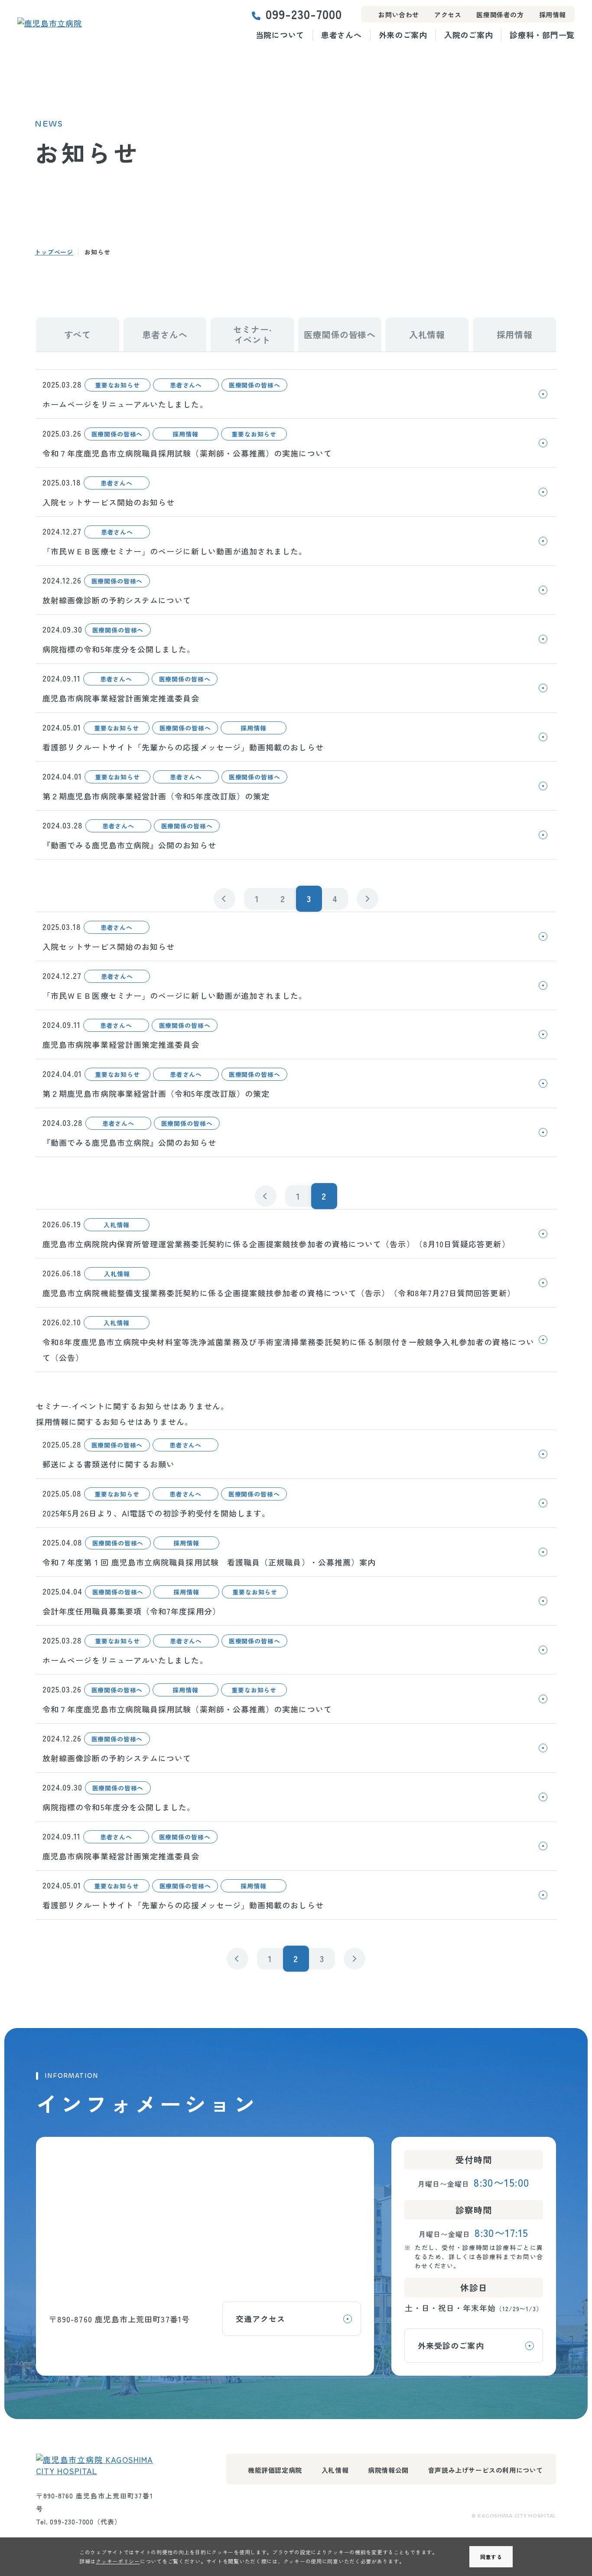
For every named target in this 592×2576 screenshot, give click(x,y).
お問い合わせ (399, 15)
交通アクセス (260, 2318)
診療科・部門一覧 (542, 35)
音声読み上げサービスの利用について (486, 2470)
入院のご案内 (468, 35)
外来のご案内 (403, 35)
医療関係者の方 (500, 15)
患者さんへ (342, 35)
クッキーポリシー (118, 2561)
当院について (280, 35)
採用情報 (553, 15)
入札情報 (335, 2470)
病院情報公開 (388, 2470)
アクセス (448, 15)
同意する (491, 2557)
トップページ (54, 252)
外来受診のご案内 (451, 2345)
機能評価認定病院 (275, 2470)
